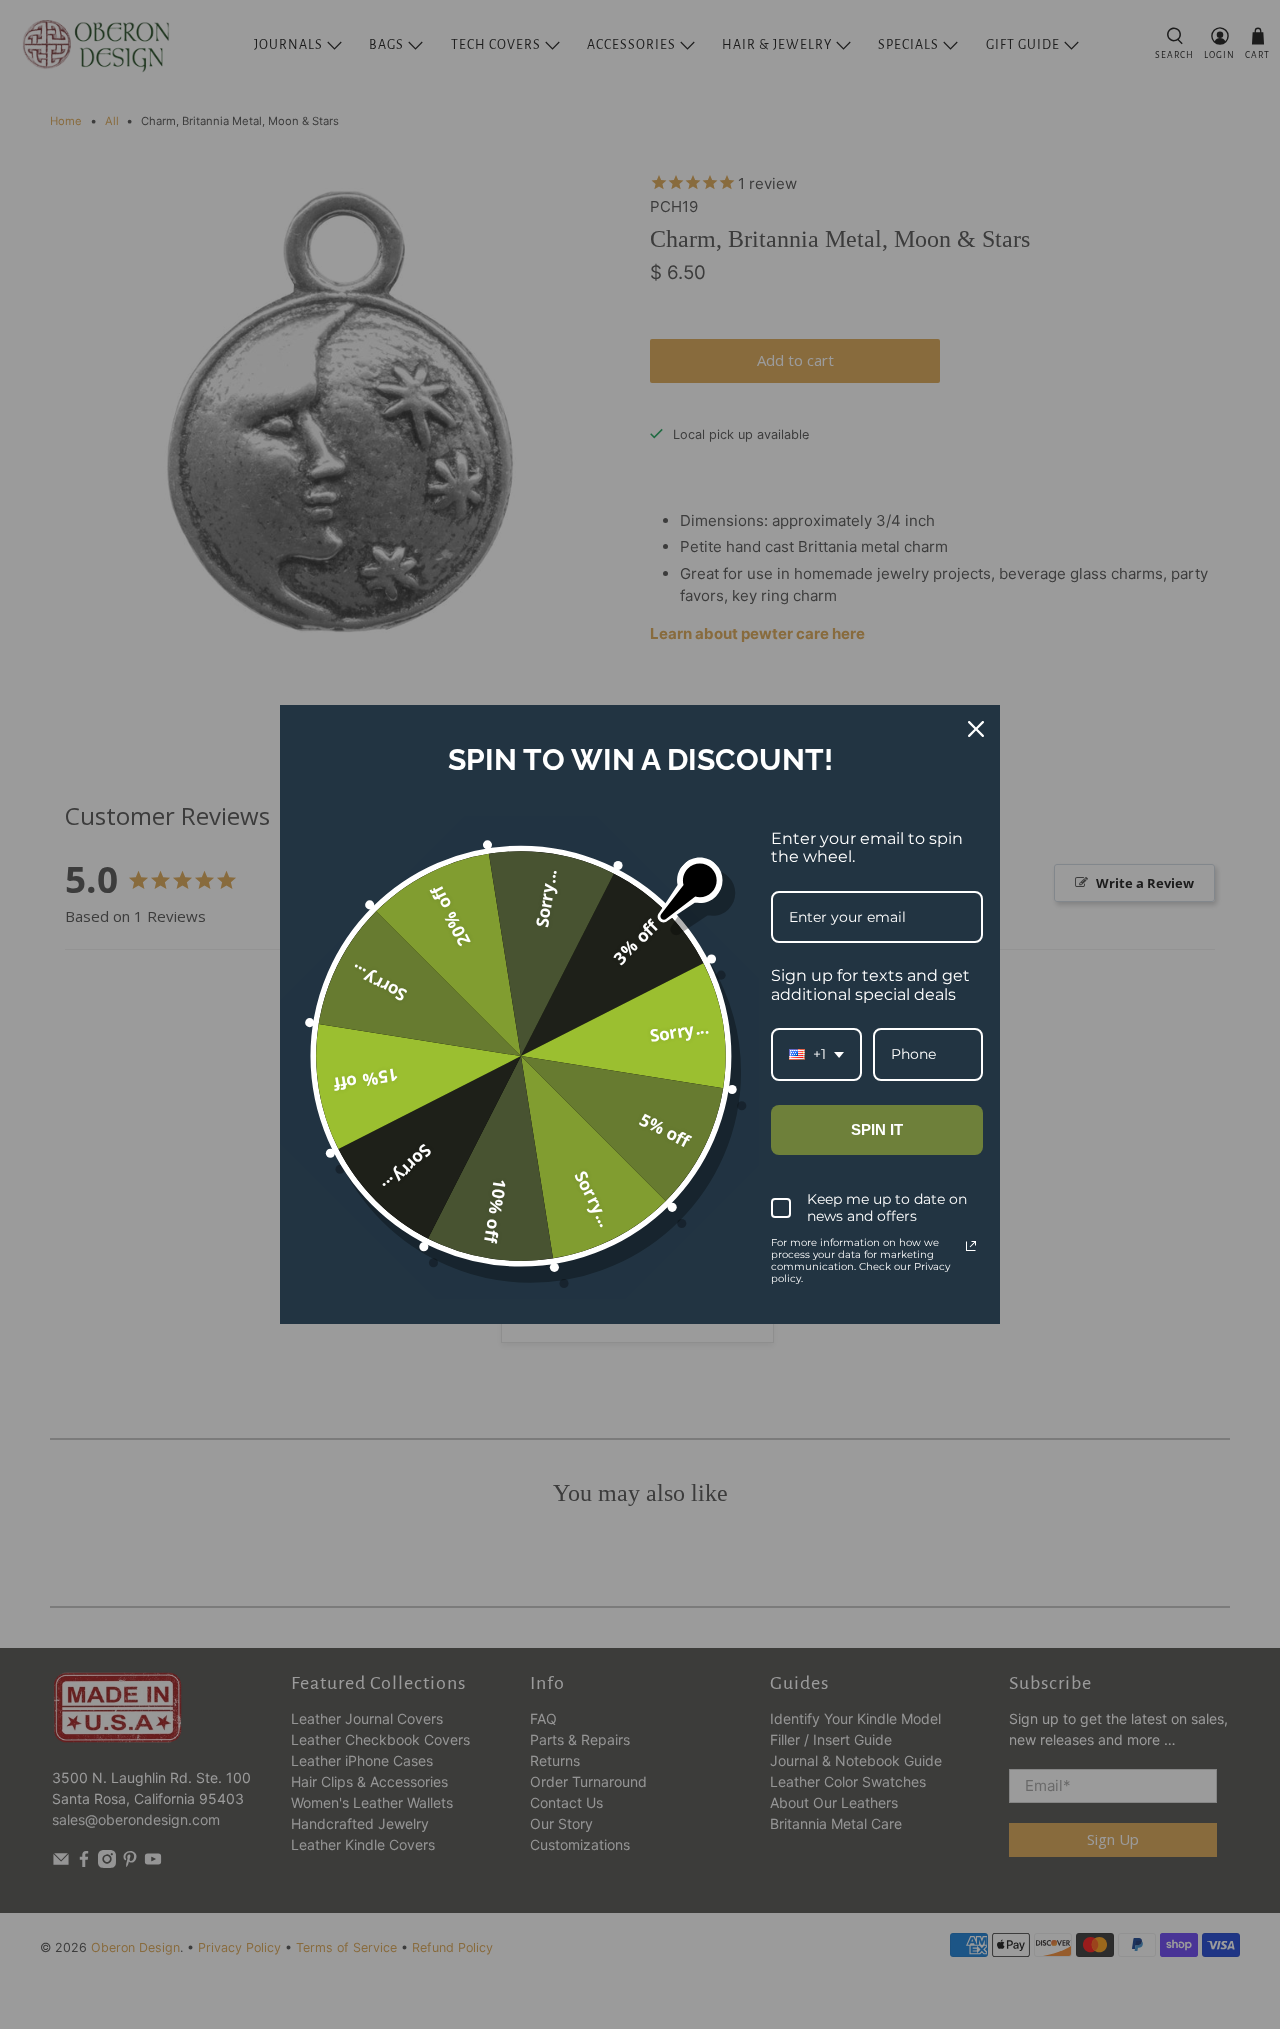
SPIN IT (877, 1129)
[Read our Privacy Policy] (971, 1246)
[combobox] (816, 1054)
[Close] (976, 729)
